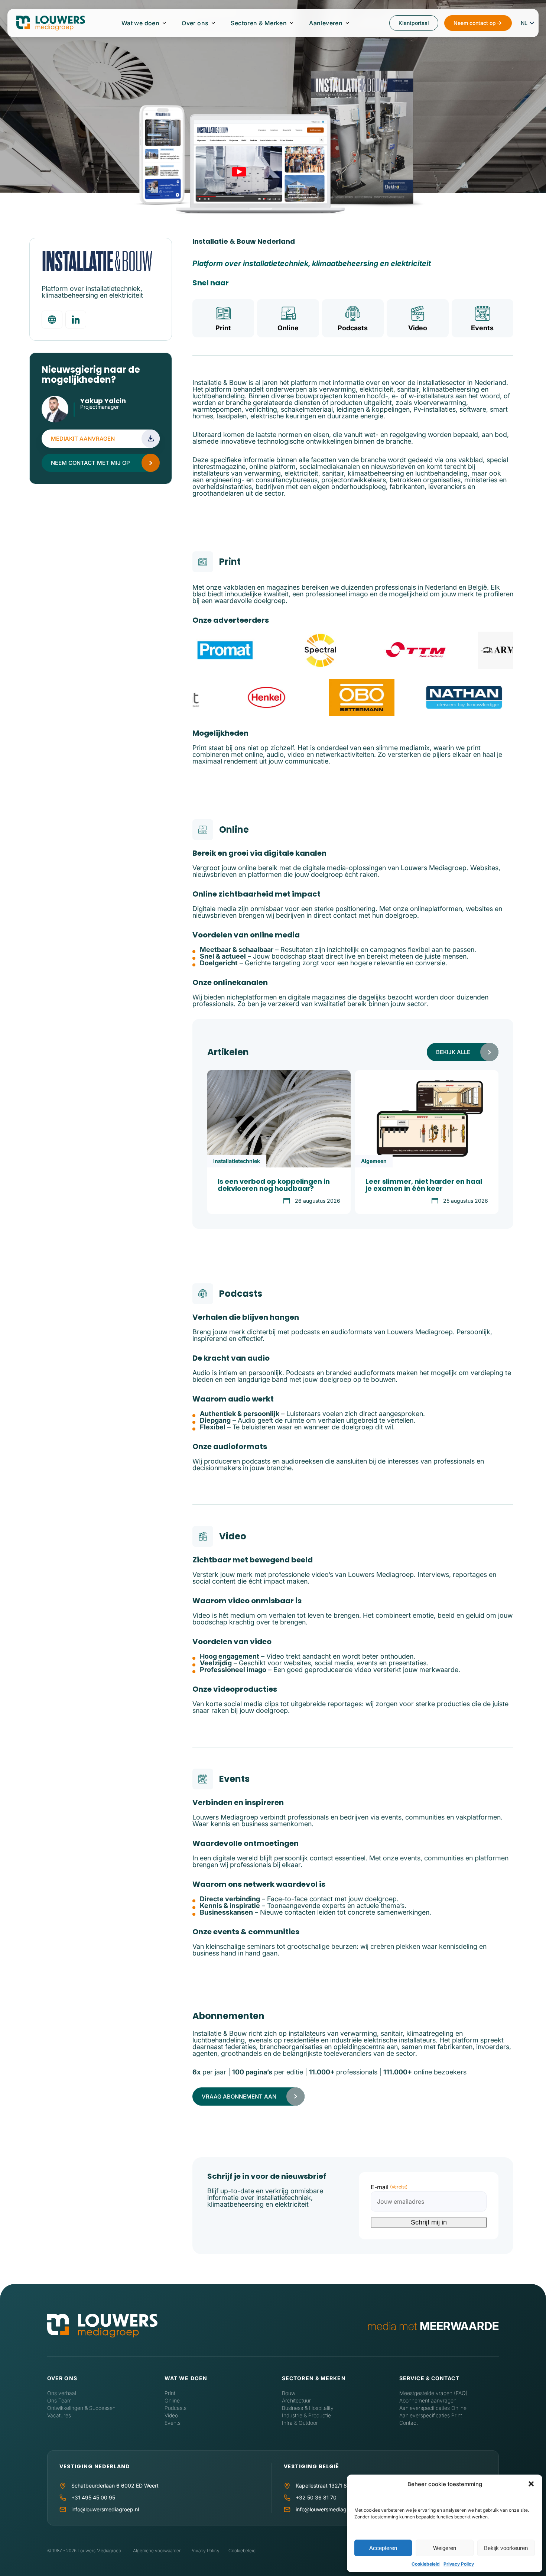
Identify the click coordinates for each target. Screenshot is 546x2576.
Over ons (195, 23)
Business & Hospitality (308, 2408)
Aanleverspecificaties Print (431, 2415)
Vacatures (59, 2415)
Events (482, 328)
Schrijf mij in (429, 2222)
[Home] (102, 2326)
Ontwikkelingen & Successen (81, 2408)
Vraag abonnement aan (239, 2097)
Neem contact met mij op (90, 463)
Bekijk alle (453, 1052)
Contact (409, 2423)
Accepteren (383, 2548)
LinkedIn (84, 416)
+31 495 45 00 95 (93, 2497)
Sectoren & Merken (259, 23)
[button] (531, 2484)
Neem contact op (475, 23)
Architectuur (296, 2400)
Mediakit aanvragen (83, 439)
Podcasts (353, 328)
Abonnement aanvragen (428, 2400)
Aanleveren (326, 23)
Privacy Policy (459, 2564)
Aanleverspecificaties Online (433, 2408)
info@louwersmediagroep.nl (105, 2509)
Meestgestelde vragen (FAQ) (433, 2393)
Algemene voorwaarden (157, 2551)
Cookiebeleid (426, 2564)
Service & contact (429, 2378)
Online (288, 328)
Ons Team (59, 2400)
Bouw (289, 2393)
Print (223, 328)
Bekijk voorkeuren (506, 2548)
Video (418, 328)
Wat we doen (140, 23)
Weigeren (445, 2548)
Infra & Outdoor (300, 2423)
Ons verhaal (62, 2393)
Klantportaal (414, 23)
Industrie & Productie (306, 2415)
